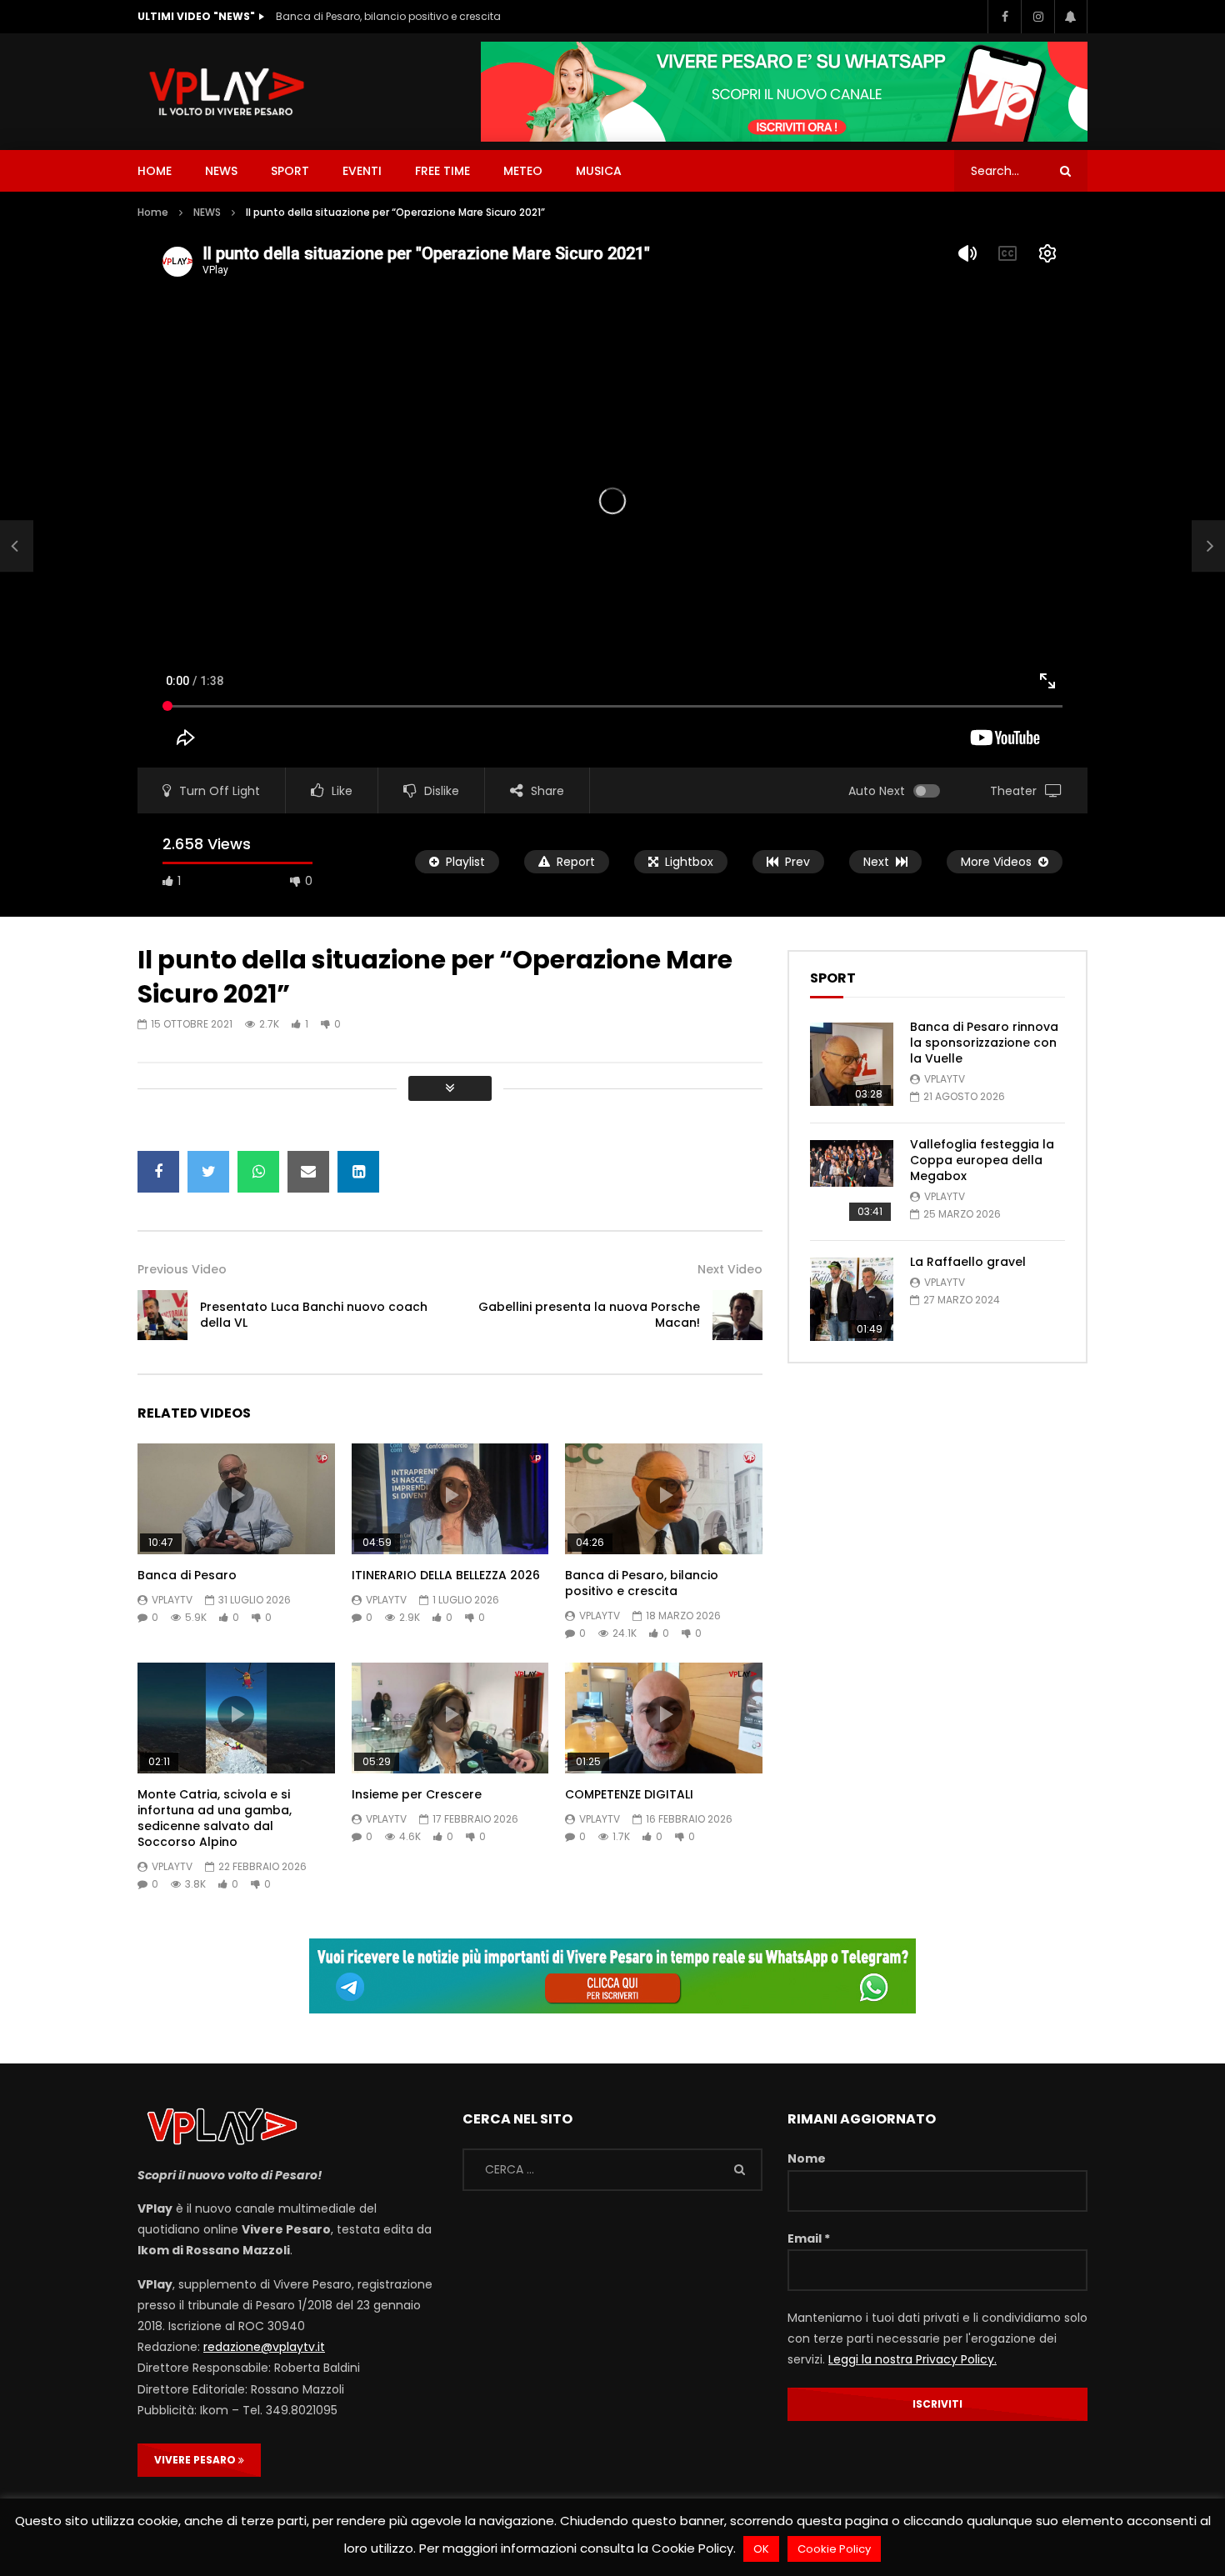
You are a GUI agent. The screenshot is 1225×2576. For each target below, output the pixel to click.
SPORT (290, 171)
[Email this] (308, 1172)
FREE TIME (442, 171)
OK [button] (761, 2549)
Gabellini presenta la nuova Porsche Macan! (589, 1315)
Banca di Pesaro (187, 1575)
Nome (807, 2158)
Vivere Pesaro (196, 2460)
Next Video (730, 1269)
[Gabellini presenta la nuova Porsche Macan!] (737, 1315)
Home (153, 212)
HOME (155, 171)
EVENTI (362, 171)
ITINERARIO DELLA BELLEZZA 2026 (446, 1575)
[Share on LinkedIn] (358, 1172)
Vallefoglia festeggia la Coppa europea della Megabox (982, 1160)
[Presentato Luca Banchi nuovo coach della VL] (17, 546)
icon (236, 1495)
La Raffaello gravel (968, 1262)
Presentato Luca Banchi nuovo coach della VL (314, 1315)
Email (809, 2238)
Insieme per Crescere (417, 1794)
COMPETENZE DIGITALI (629, 1794)
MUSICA (599, 171)
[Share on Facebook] (158, 1172)
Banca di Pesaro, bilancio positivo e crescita (388, 16)
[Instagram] (1037, 17)
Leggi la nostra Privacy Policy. (912, 2359)
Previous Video (182, 1269)
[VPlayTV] (227, 92)
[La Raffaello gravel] (852, 1299)
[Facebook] (1004, 17)
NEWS (221, 171)
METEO (523, 171)
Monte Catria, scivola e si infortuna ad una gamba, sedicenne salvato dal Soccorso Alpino (215, 1818)
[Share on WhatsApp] (258, 1172)
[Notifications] (1071, 17)
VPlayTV (172, 1600)
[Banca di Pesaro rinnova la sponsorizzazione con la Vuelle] (852, 1064)
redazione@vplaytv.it (264, 2347)
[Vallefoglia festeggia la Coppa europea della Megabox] (852, 1182)
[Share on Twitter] (208, 1172)
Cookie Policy (834, 2549)
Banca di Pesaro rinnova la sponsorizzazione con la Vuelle (984, 1043)
